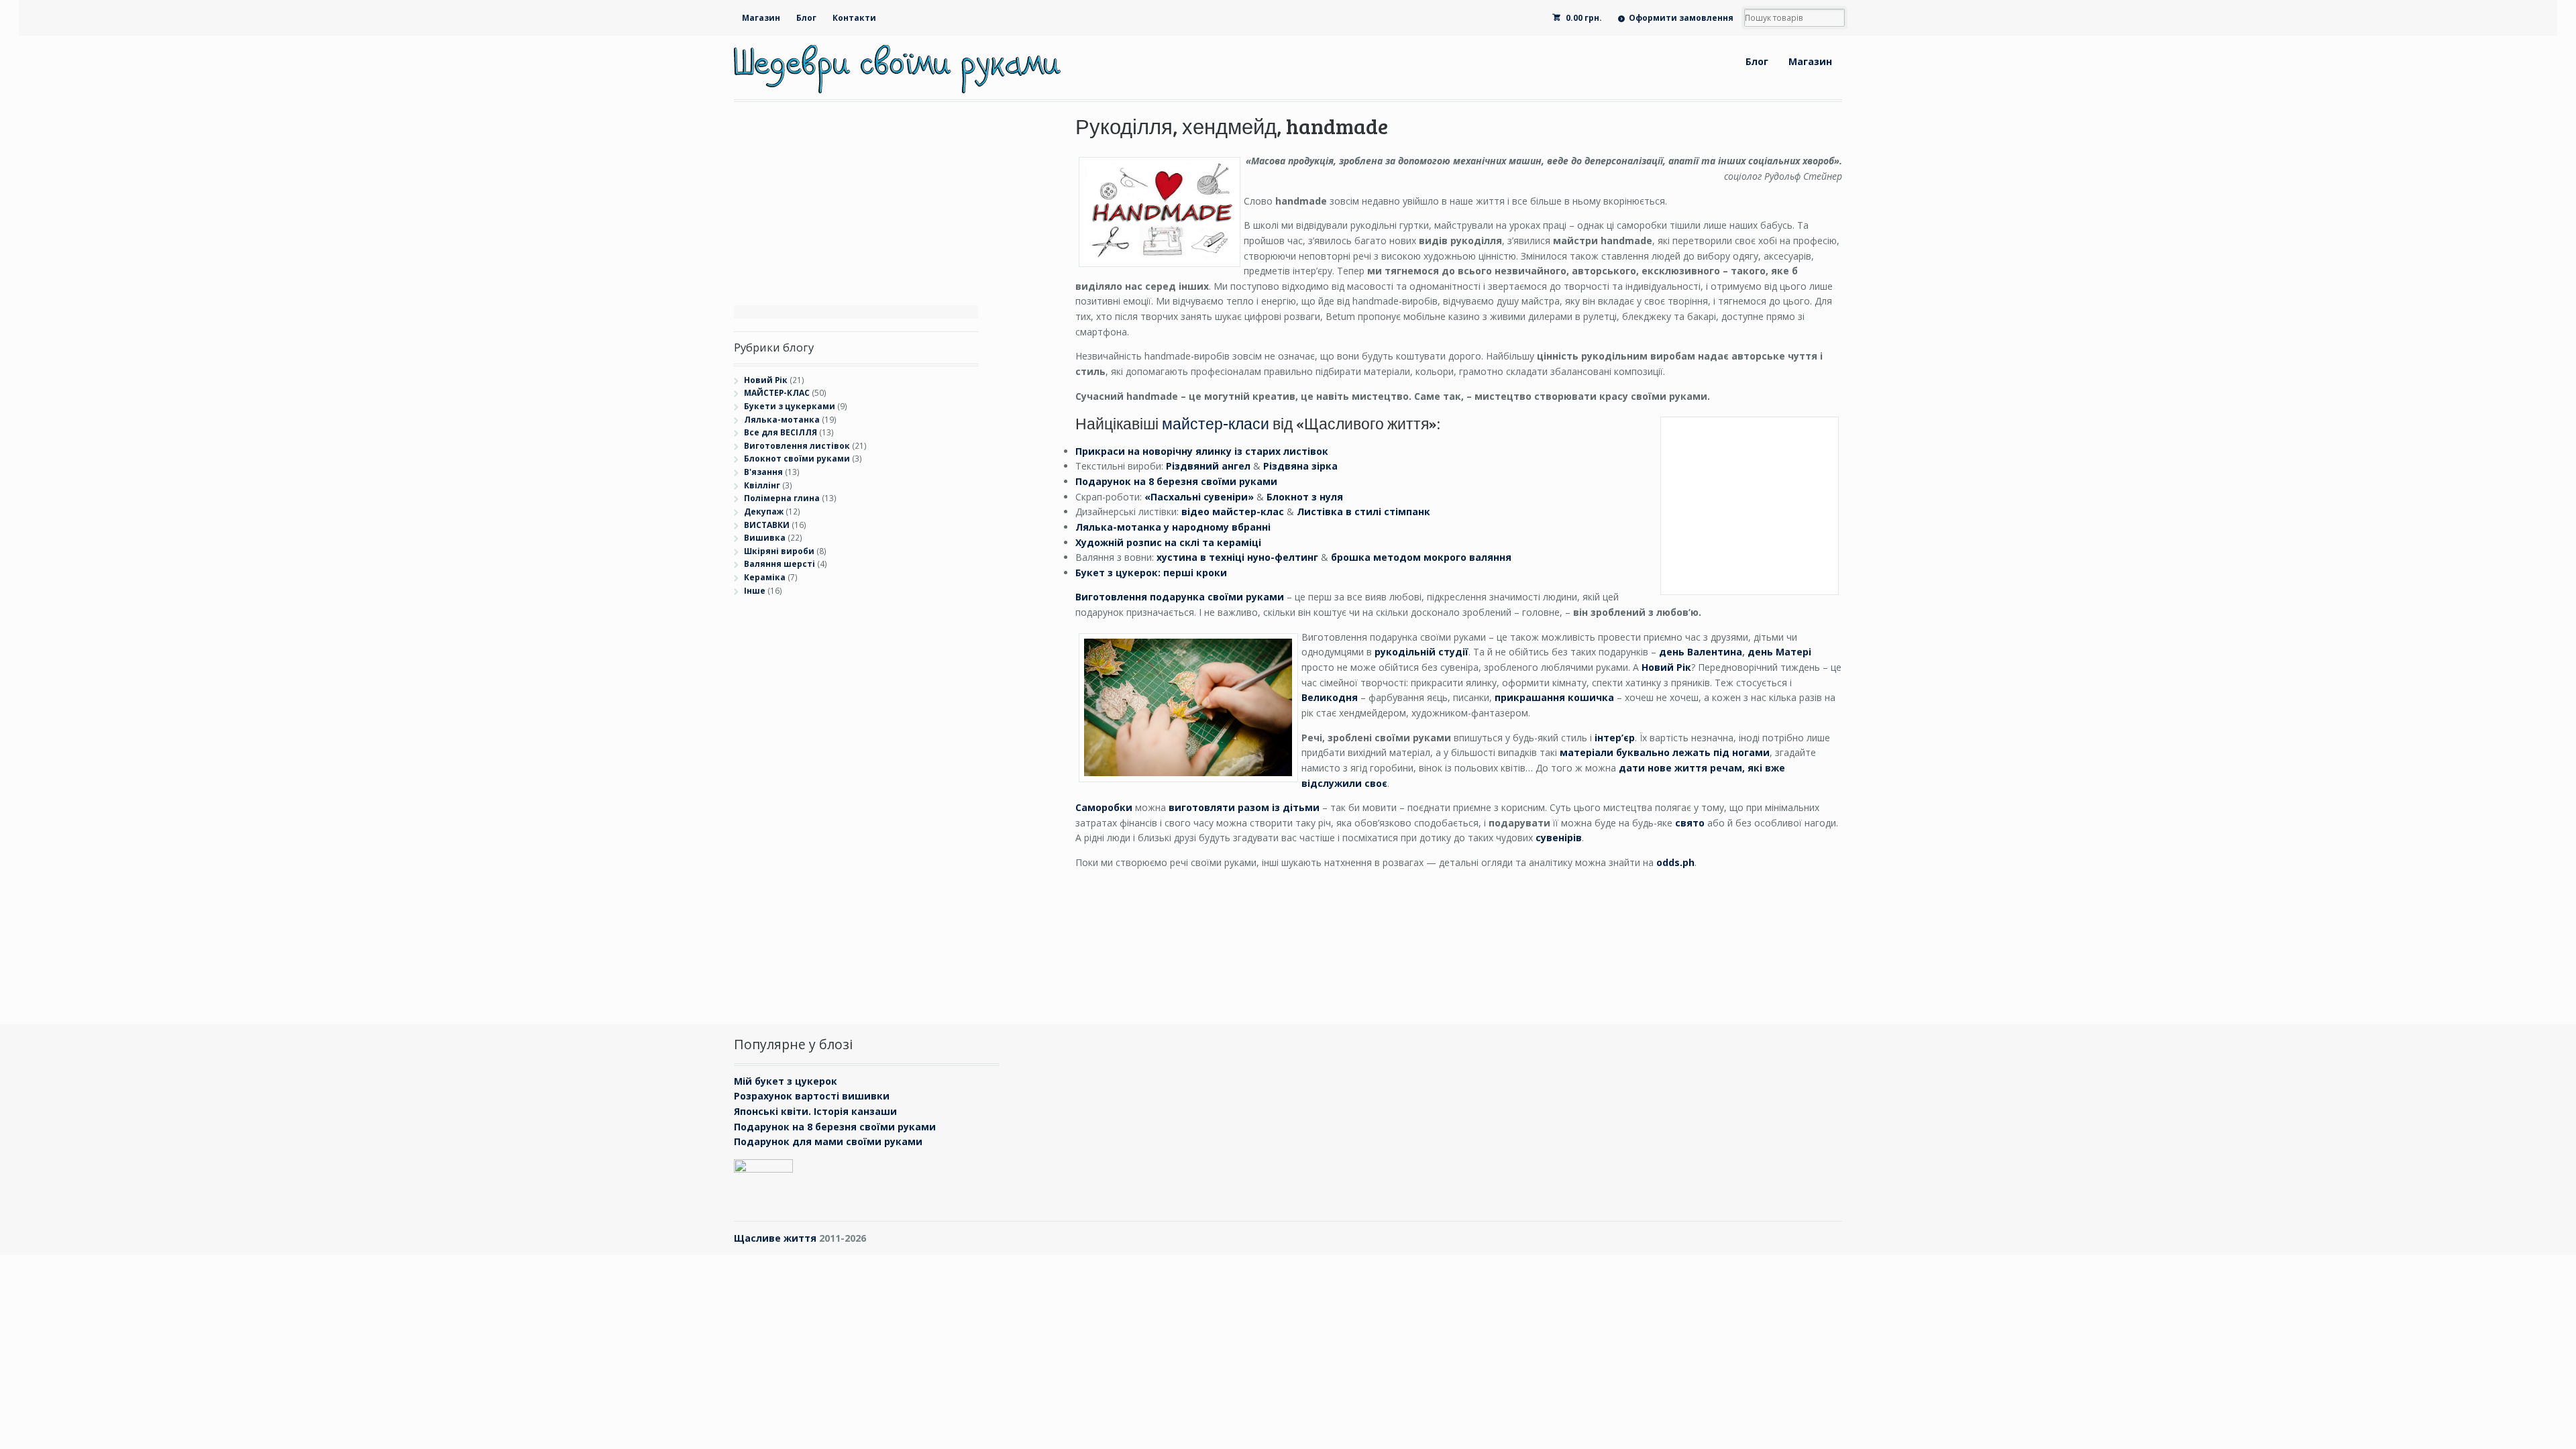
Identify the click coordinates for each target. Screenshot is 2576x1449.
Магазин (761, 18)
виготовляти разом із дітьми (1244, 807)
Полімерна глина (782, 498)
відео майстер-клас (1233, 512)
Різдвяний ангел (1208, 466)
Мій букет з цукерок (786, 1081)
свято (1690, 823)
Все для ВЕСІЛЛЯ (781, 432)
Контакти (854, 18)
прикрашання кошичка (1554, 697)
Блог (806, 18)
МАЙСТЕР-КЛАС (777, 393)
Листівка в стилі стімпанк (1363, 512)
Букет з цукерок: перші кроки (1151, 573)
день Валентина (1701, 652)
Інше (755, 591)
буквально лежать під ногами (1665, 752)
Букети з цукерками (790, 406)
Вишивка (765, 538)
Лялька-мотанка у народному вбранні (1173, 527)
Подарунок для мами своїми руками (828, 1141)
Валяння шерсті (780, 564)
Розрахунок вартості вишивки (812, 1096)
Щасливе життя (775, 1238)
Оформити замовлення (1681, 18)
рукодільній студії (1421, 652)
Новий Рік (766, 380)
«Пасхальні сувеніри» (1199, 497)
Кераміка (765, 577)
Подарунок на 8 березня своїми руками (1176, 481)
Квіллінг (762, 485)
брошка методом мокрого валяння (1421, 557)
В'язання (763, 472)
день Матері (1779, 652)
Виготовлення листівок (797, 446)
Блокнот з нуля (1305, 497)
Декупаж (764, 512)
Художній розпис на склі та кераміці (1168, 542)
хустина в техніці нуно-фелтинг (1237, 557)
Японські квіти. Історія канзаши (815, 1111)
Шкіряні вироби (779, 551)
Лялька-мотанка (782, 420)
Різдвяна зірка (1300, 466)
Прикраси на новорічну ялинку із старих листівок (1202, 451)
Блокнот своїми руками (797, 459)
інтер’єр (1615, 738)
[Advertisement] (788, 806)
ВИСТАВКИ (767, 525)
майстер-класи (1216, 423)
